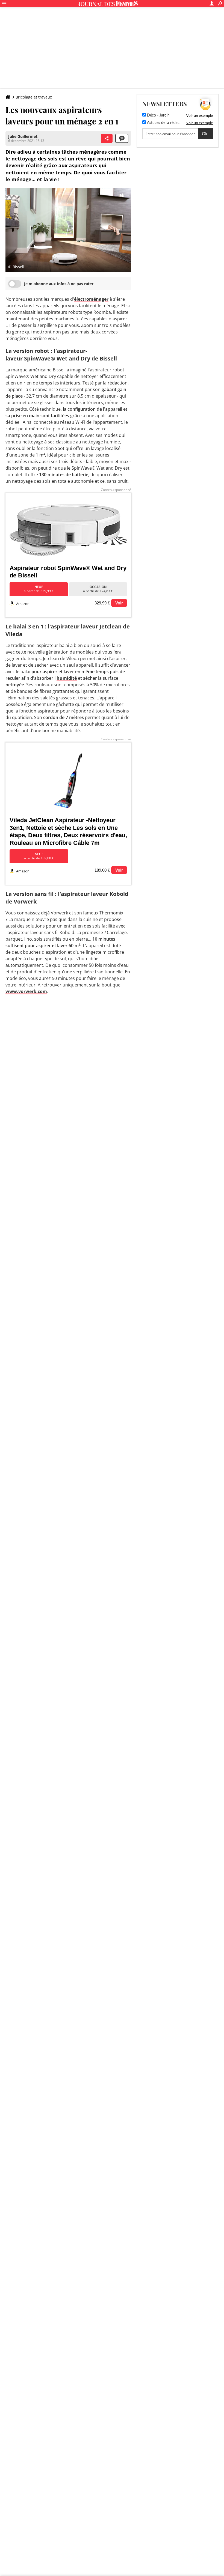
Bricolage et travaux (34, 97)
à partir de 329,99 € (39, 589)
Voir (119, 603)
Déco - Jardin (158, 115)
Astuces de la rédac (163, 123)
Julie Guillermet (23, 136)
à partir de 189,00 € (39, 856)
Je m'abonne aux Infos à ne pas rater (59, 284)
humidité (67, 678)
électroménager (91, 299)
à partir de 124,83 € (98, 589)
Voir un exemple (200, 115)
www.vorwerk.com (26, 991)
